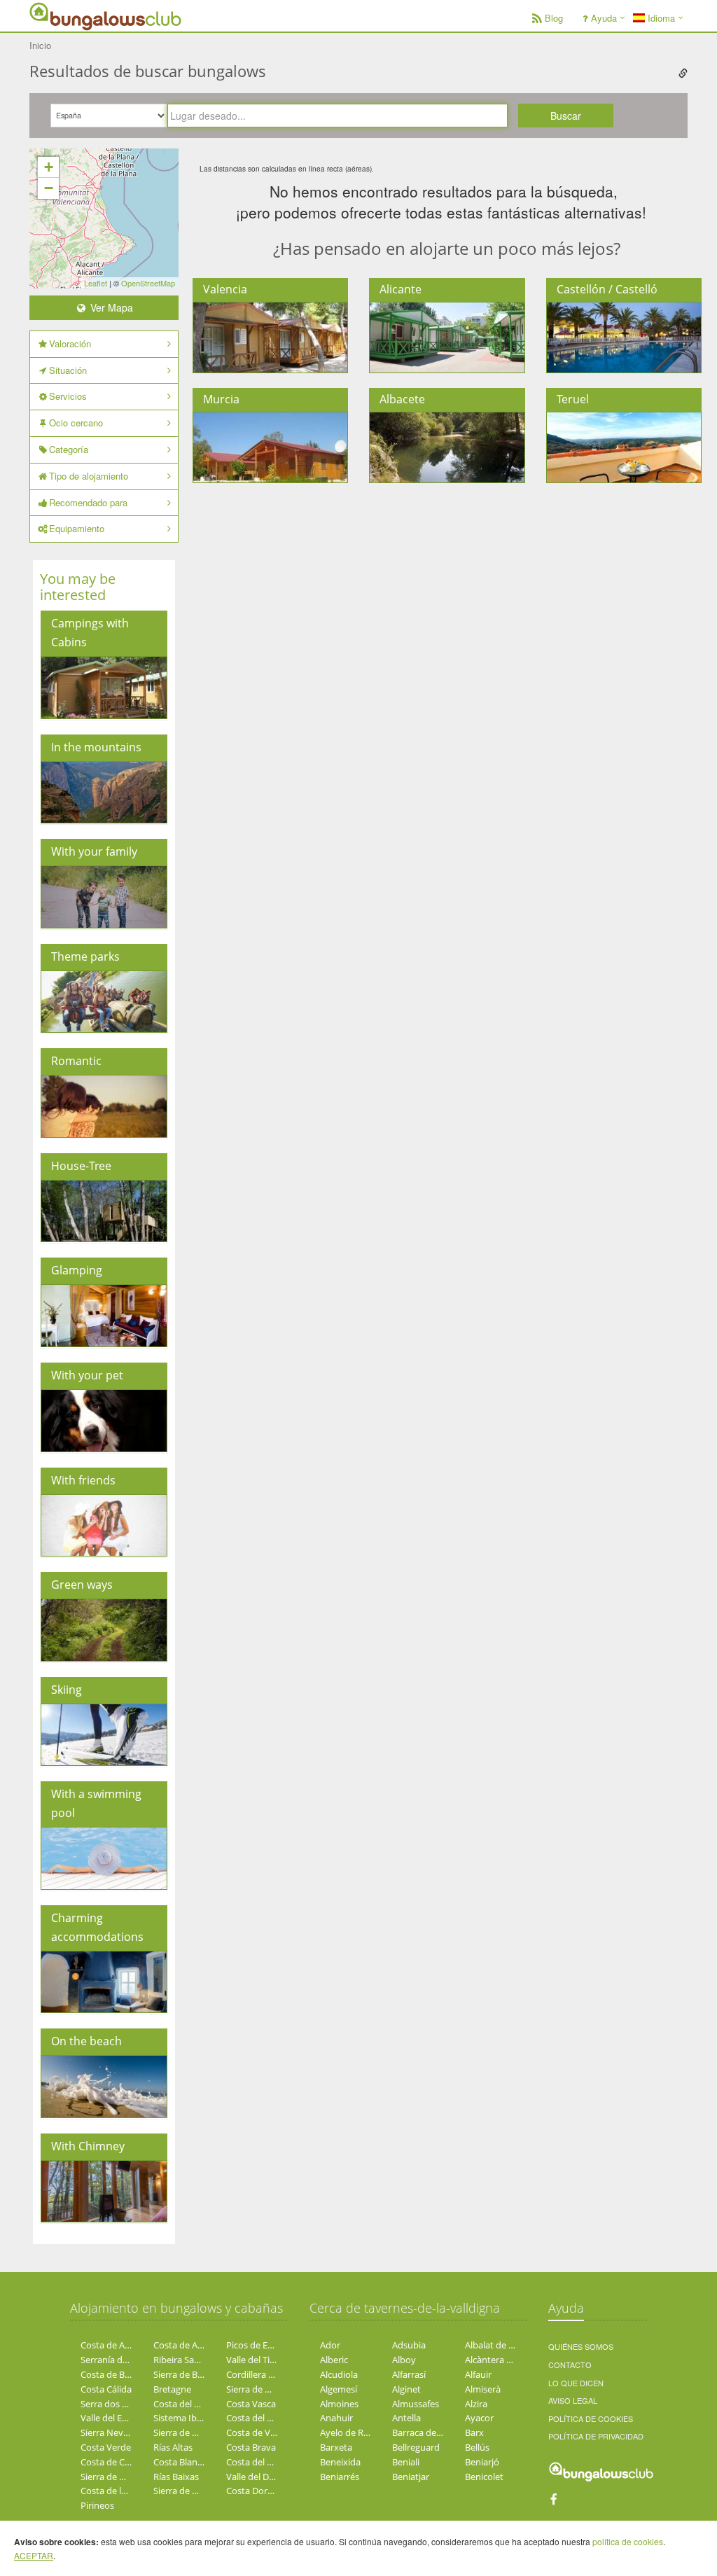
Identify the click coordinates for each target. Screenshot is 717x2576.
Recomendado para (88, 502)
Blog (554, 18)
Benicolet (484, 2477)
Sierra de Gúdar (258, 2389)
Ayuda (604, 18)
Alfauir (478, 2374)
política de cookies (628, 2541)
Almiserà (483, 2389)
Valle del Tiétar (256, 2360)
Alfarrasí (409, 2374)
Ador (330, 2345)
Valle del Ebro (109, 2418)
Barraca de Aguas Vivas (440, 2432)
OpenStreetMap (148, 283)
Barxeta (336, 2447)
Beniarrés (340, 2477)
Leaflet (96, 283)
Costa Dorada (255, 2491)
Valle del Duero (257, 2477)
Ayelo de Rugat (351, 2432)
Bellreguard (416, 2447)
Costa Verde (106, 2447)
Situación (68, 370)
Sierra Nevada (110, 2432)
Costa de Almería (116, 2345)
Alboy (404, 2360)
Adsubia (409, 2345)
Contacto (570, 2365)
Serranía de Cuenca (120, 2360)
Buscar (566, 116)
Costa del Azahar (261, 2462)
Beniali (406, 2462)
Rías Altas (173, 2447)
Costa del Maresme (266, 2418)
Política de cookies (591, 2418)
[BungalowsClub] (64, 16)
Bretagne (172, 2389)
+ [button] (49, 167)
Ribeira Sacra (180, 2360)
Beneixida (340, 2462)
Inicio (40, 45)
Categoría (69, 449)
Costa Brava (251, 2447)
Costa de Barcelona (120, 2374)
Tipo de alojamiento (89, 476)
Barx (474, 2432)
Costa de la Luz (112, 2491)
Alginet (406, 2389)
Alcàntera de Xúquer (507, 2360)
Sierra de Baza (182, 2374)
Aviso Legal (573, 2400)
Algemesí (339, 2389)
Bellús (477, 2447)
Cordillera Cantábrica (270, 2374)
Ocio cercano (76, 423)
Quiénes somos (581, 2346)
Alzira (476, 2404)
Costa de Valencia (263, 2432)
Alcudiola (339, 2374)
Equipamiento (77, 528)
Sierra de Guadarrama (199, 2491)
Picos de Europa (259, 2345)
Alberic (334, 2360)
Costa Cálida (106, 2389)
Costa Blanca (180, 2462)
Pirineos (97, 2505)
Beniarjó (482, 2462)
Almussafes (416, 2404)
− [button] (49, 188)
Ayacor (479, 2418)
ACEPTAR (34, 2555)
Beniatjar (411, 2477)
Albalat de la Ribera (504, 2345)
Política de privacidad (596, 2436)
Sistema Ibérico (185, 2418)
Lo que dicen (576, 2383)
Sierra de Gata (182, 2432)
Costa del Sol (180, 2404)
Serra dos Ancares (118, 2404)
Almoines (339, 2404)
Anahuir (336, 2418)
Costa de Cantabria (120, 2462)
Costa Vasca (251, 2404)
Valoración (70, 343)
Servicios (68, 396)
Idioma (660, 18)
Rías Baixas (176, 2477)
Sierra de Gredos (115, 2477)
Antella (406, 2418)
